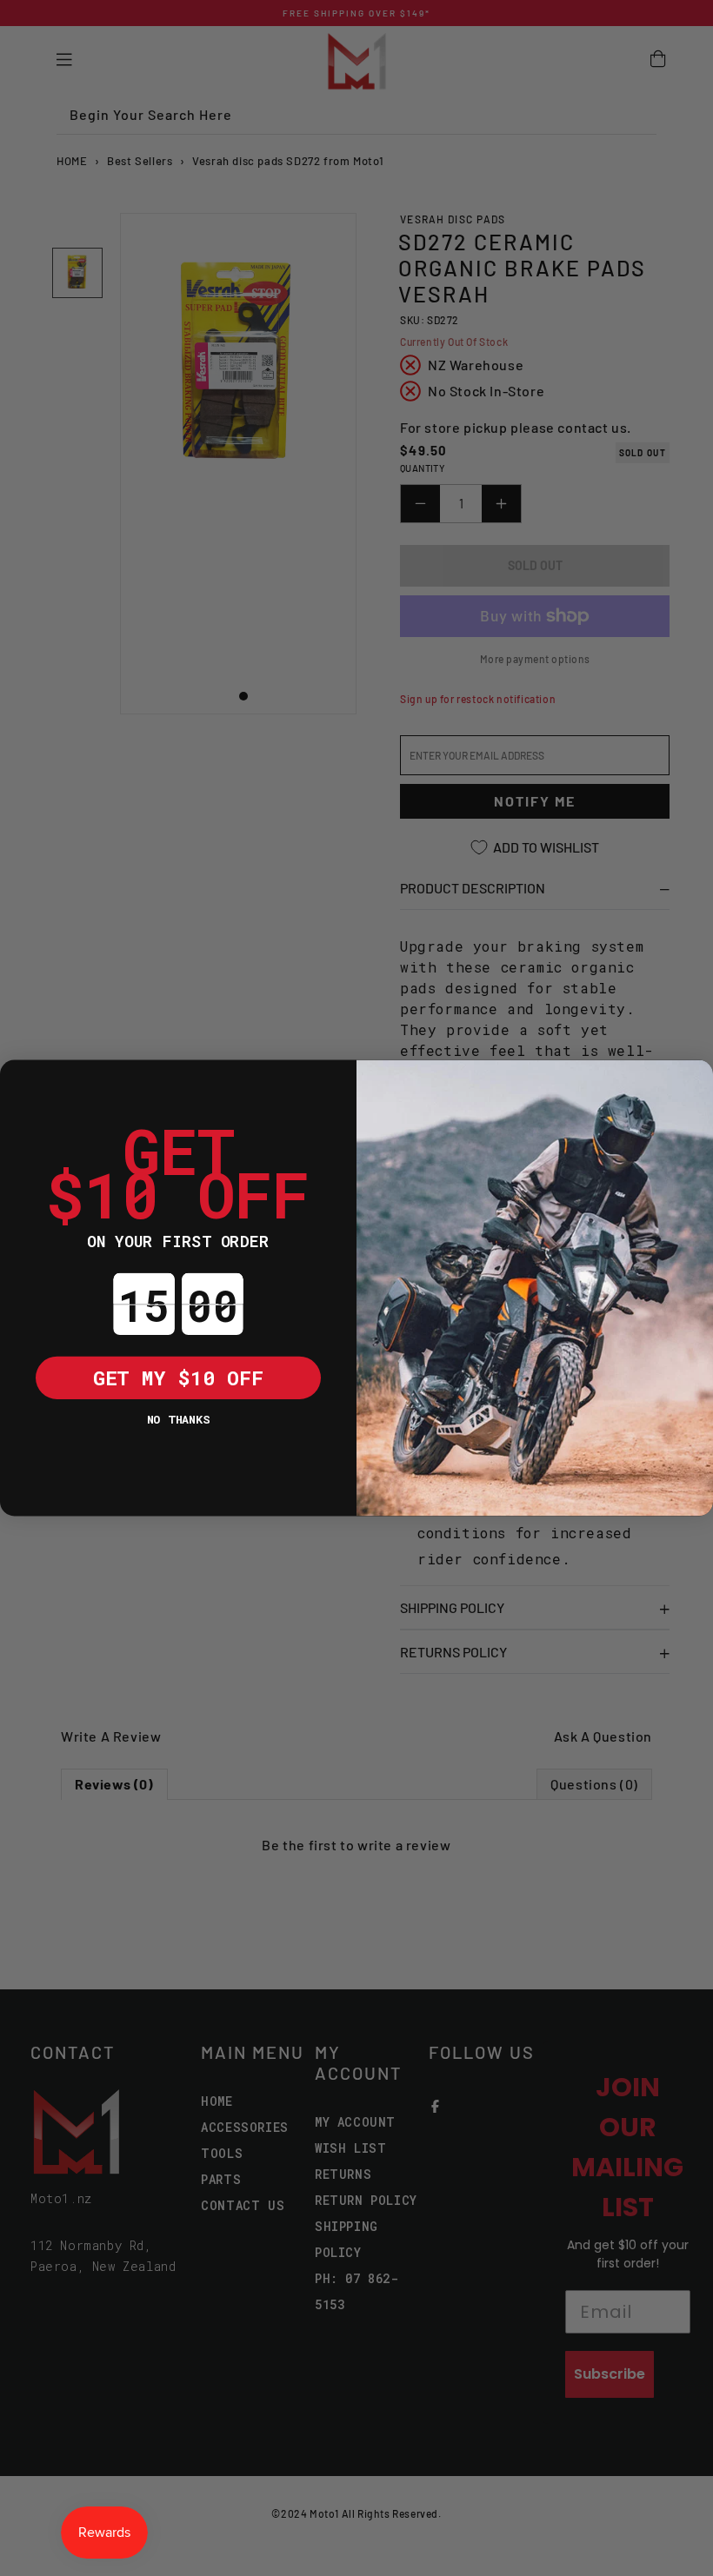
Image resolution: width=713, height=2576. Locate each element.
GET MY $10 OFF (178, 1377)
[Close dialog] (22, 1081)
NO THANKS (178, 1419)
